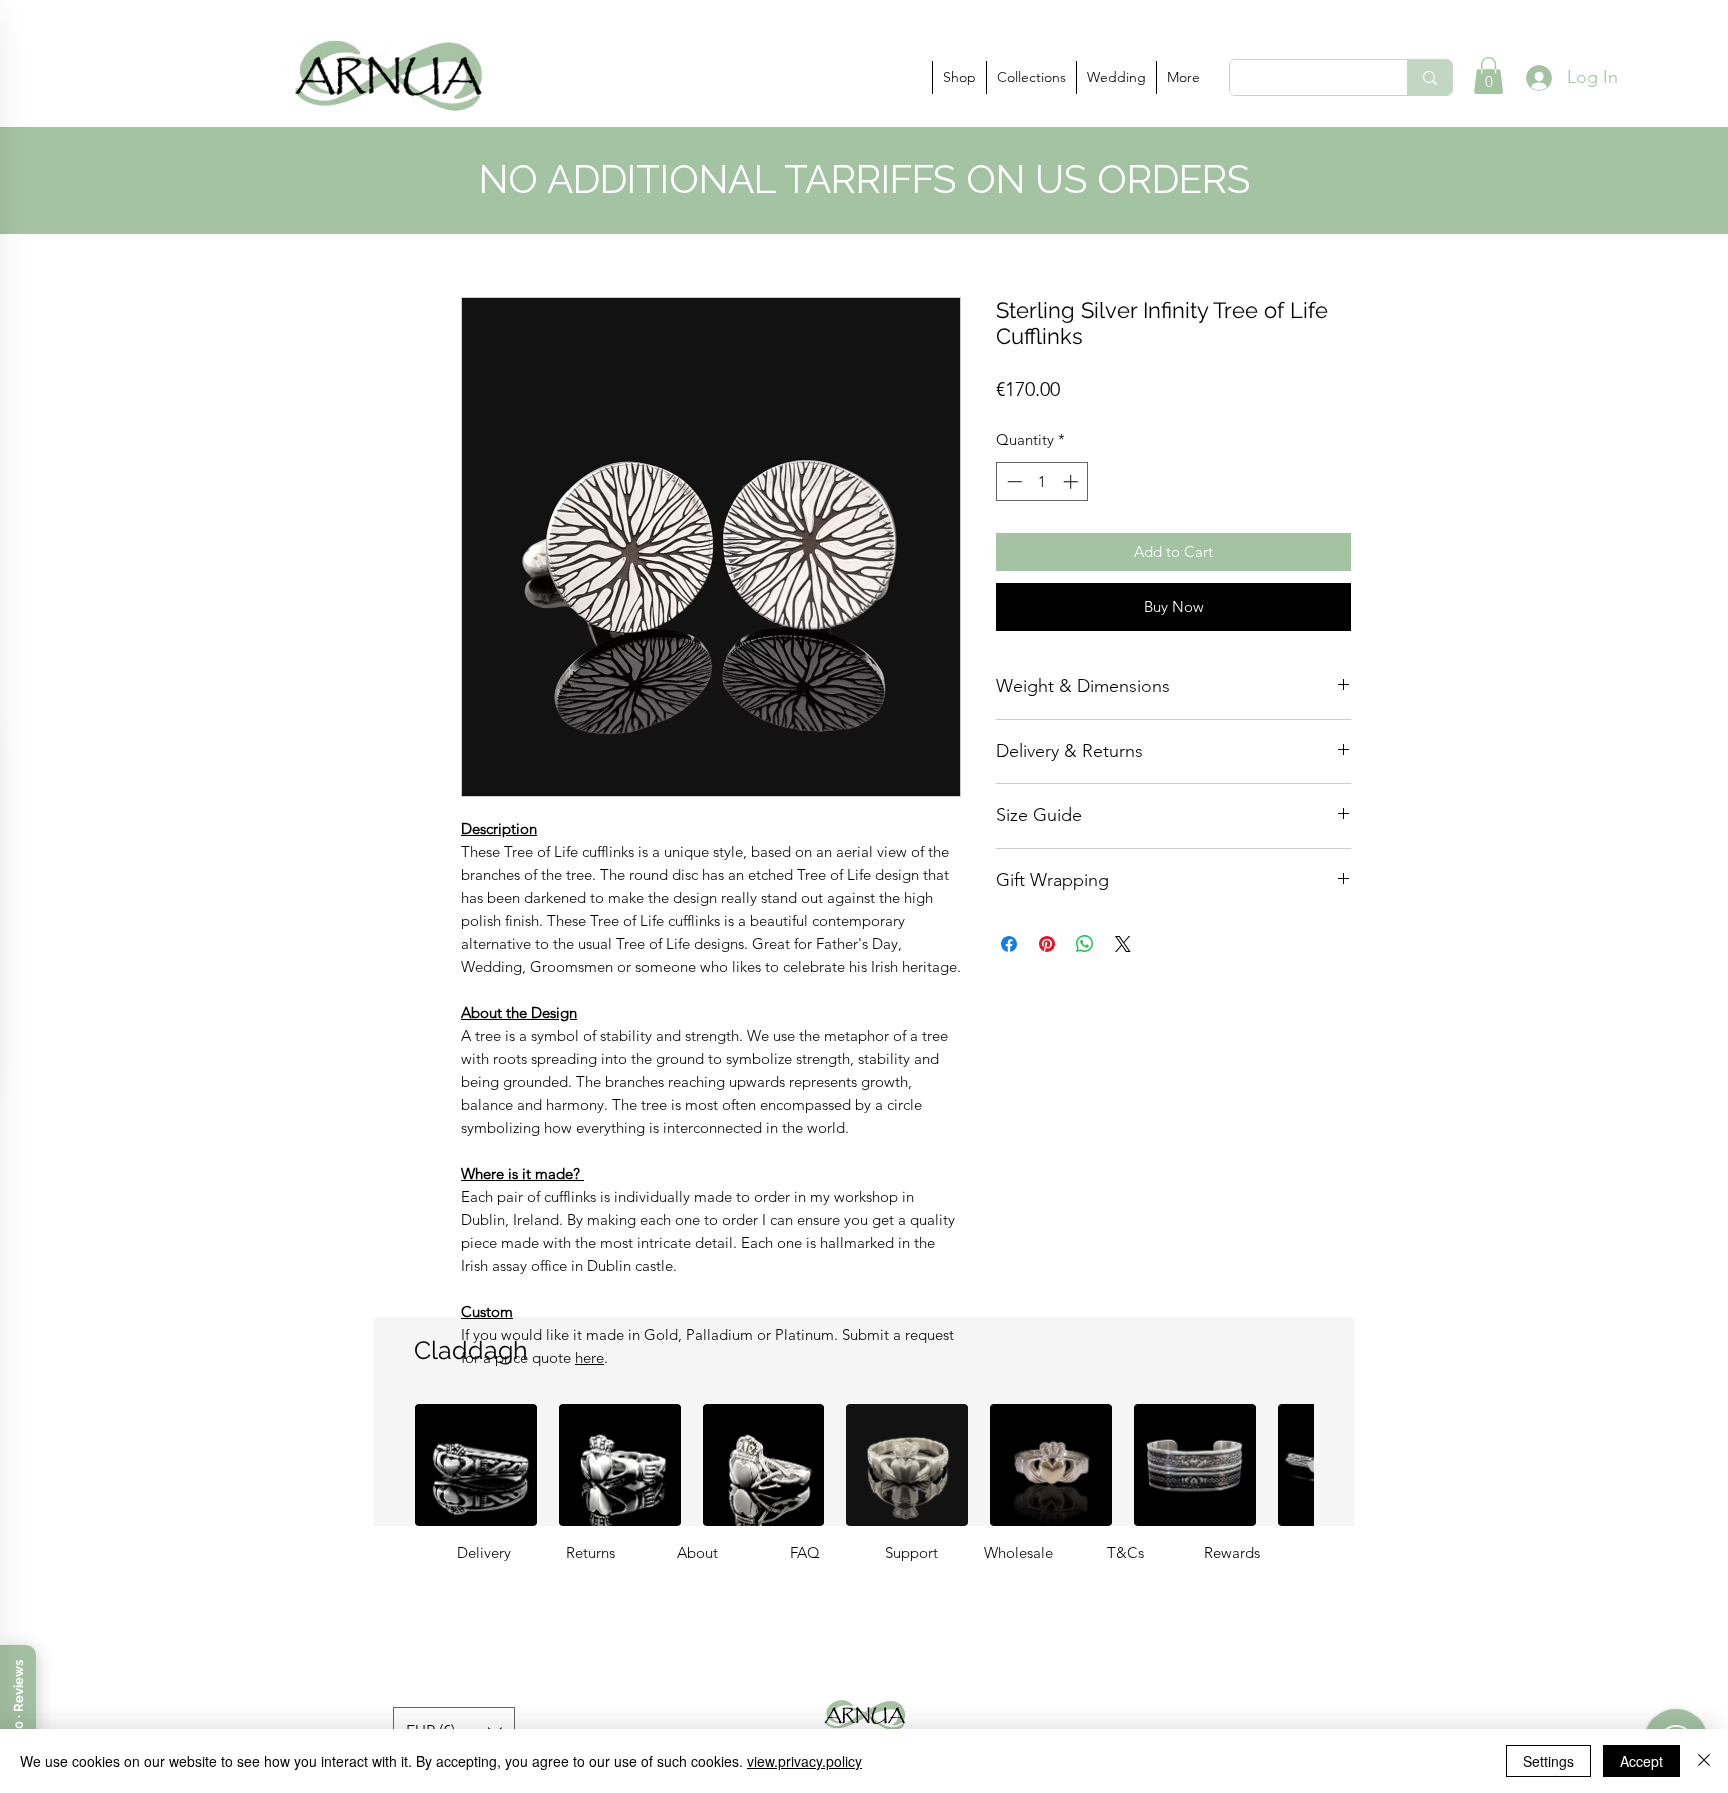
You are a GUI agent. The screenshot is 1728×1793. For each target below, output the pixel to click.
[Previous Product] (386, 1465)
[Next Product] (1342, 1465)
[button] (959, 77)
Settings (1548, 1761)
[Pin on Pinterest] (1047, 944)
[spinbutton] (1042, 481)
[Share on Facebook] (1009, 944)
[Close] (1704, 1761)
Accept (1641, 1761)
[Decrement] (1012, 481)
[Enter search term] (1429, 77)
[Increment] (1072, 481)
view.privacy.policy (804, 1761)
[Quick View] (476, 1465)
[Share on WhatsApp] (1085, 944)
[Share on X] (1123, 944)
